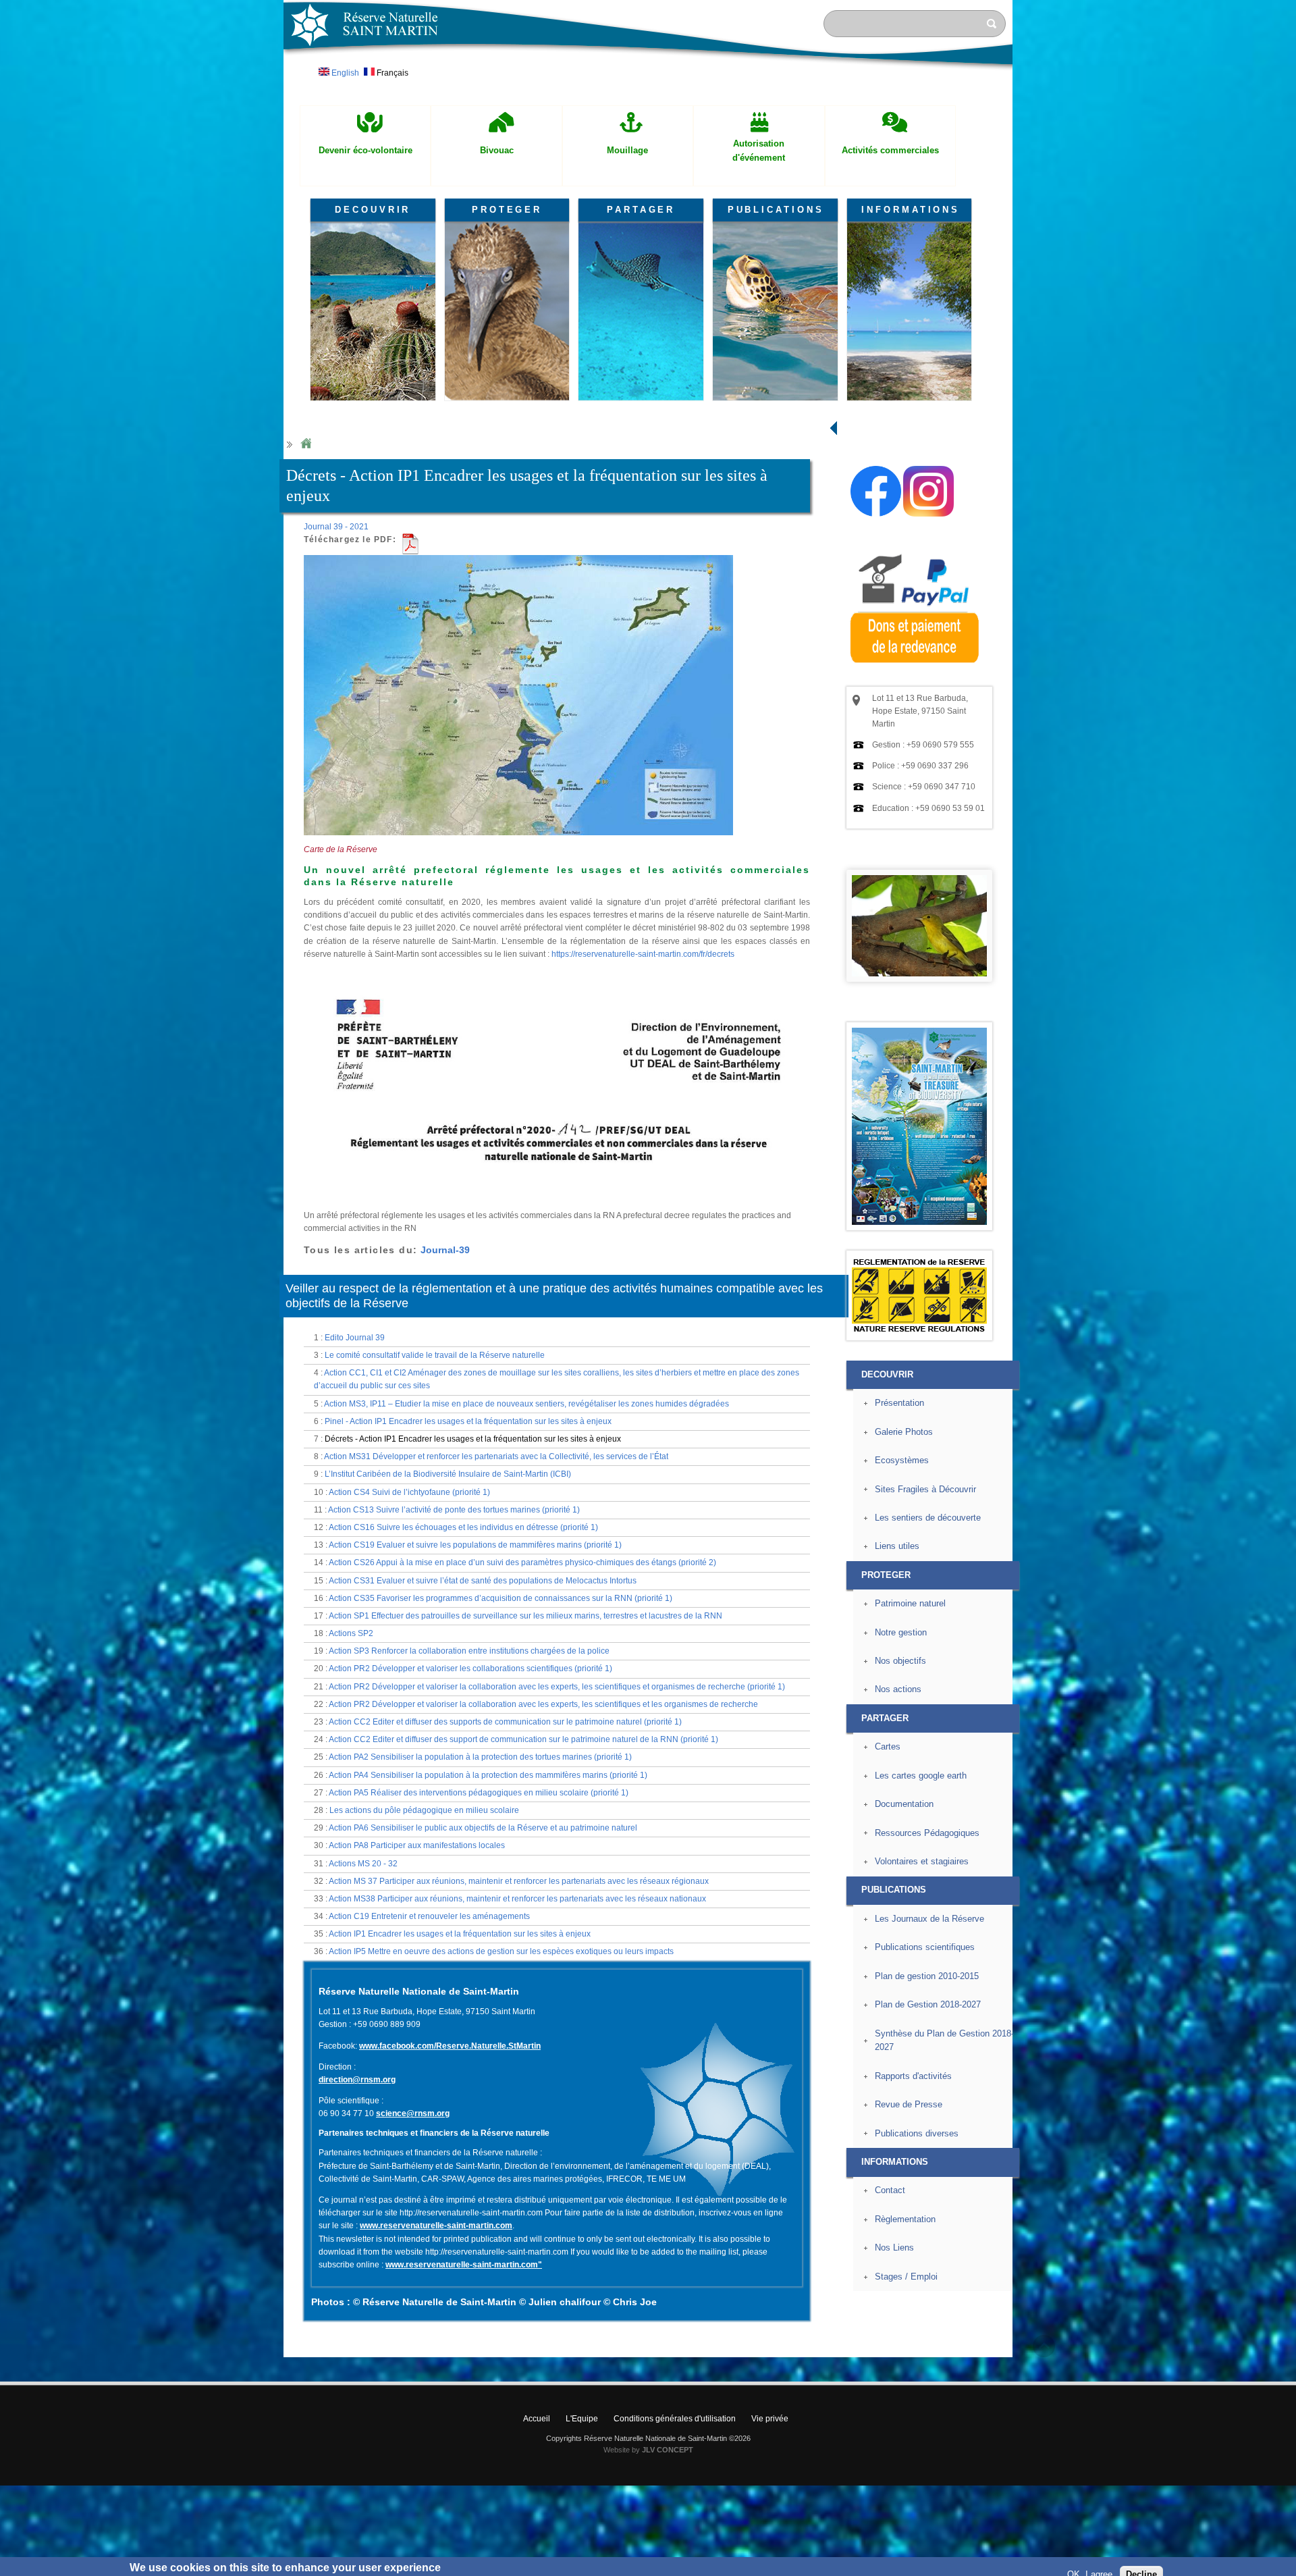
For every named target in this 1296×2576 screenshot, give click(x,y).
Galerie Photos (904, 1432)
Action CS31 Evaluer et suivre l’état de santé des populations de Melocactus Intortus (483, 1581)
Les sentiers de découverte (928, 1518)
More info (464, 2569)
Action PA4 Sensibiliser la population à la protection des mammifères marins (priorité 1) (488, 1775)
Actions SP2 (351, 1633)
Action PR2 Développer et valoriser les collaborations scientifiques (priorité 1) (470, 1668)
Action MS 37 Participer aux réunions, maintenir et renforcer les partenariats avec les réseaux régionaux (519, 1881)
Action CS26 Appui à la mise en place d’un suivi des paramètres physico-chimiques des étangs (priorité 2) (522, 1562)
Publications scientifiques (925, 1947)
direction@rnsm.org (357, 2080)
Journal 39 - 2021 (336, 527)
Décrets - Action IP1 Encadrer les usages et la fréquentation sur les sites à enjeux (473, 1439)
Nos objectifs (900, 1661)
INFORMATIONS (911, 210)
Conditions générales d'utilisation (675, 2419)
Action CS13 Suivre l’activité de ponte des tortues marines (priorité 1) (454, 1510)
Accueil (537, 2419)
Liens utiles (897, 1546)
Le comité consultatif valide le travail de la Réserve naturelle (435, 1355)
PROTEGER (507, 210)
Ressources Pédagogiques (927, 1833)
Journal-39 (445, 1250)
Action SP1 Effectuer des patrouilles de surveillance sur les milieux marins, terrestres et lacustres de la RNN (525, 1616)
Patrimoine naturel (910, 1603)
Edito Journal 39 (355, 1338)
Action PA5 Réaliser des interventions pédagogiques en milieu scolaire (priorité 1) (479, 1793)
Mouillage (627, 150)
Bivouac (497, 150)
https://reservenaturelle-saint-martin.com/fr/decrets (643, 954)
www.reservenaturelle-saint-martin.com (436, 2226)
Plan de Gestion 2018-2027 (928, 2004)
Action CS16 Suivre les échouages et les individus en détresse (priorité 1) (463, 1527)
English (344, 73)
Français (391, 73)
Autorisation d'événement (759, 151)
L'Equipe (582, 2419)
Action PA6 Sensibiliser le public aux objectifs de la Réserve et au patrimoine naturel (483, 1828)
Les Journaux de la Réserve (929, 1919)
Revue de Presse (909, 2104)
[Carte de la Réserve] (518, 841)
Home (306, 444)
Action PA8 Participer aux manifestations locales (417, 1845)
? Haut (1044, 2346)
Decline (1141, 2559)
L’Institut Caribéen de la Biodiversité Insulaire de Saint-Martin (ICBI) (448, 1474)
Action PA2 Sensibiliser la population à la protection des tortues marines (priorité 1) (480, 1757)
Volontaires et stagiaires (922, 1861)
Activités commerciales (890, 150)
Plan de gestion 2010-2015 (927, 1976)
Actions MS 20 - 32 (363, 1864)
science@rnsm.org (413, 2113)
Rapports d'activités (913, 2076)
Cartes (888, 1746)
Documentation (904, 1804)
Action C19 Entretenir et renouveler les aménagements (429, 1916)
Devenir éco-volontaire (366, 150)
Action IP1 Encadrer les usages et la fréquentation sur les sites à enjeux (460, 1934)
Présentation (899, 1403)
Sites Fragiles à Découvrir (925, 1489)
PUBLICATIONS (776, 210)
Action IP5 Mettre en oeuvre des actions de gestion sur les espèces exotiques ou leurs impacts (501, 1951)
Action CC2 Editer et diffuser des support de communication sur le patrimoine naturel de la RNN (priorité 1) (523, 1739)
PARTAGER (641, 210)
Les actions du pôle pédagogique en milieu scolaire (424, 1810)
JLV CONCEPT (668, 2450)
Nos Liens (894, 2248)
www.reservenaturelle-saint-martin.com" (464, 2265)
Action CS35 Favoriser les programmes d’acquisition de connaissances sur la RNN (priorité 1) (501, 1598)
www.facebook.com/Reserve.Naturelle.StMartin (450, 2046)
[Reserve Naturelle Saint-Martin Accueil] (648, 70)
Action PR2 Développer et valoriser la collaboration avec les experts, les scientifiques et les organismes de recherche (543, 1704)
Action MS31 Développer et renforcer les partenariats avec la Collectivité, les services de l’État (496, 1456)
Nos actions (898, 1689)
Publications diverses (917, 2133)
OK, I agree (1090, 2559)
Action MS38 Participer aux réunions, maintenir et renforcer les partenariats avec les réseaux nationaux (517, 1899)
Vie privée (770, 2419)
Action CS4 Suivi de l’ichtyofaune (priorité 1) (409, 1492)
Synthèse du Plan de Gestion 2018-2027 (944, 2041)
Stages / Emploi (906, 2277)
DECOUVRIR (373, 210)
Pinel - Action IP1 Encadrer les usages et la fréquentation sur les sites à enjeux (468, 1421)
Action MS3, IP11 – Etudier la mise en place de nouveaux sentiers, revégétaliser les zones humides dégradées (526, 1404)
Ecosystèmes (902, 1460)
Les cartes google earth (921, 1776)
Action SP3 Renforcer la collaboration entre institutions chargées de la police (469, 1651)
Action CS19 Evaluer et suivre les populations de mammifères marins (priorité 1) (475, 1545)
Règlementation (905, 2219)
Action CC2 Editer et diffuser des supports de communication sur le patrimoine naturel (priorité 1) (505, 1722)
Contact (890, 2190)
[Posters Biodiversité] (919, 1222)
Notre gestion (901, 1632)
